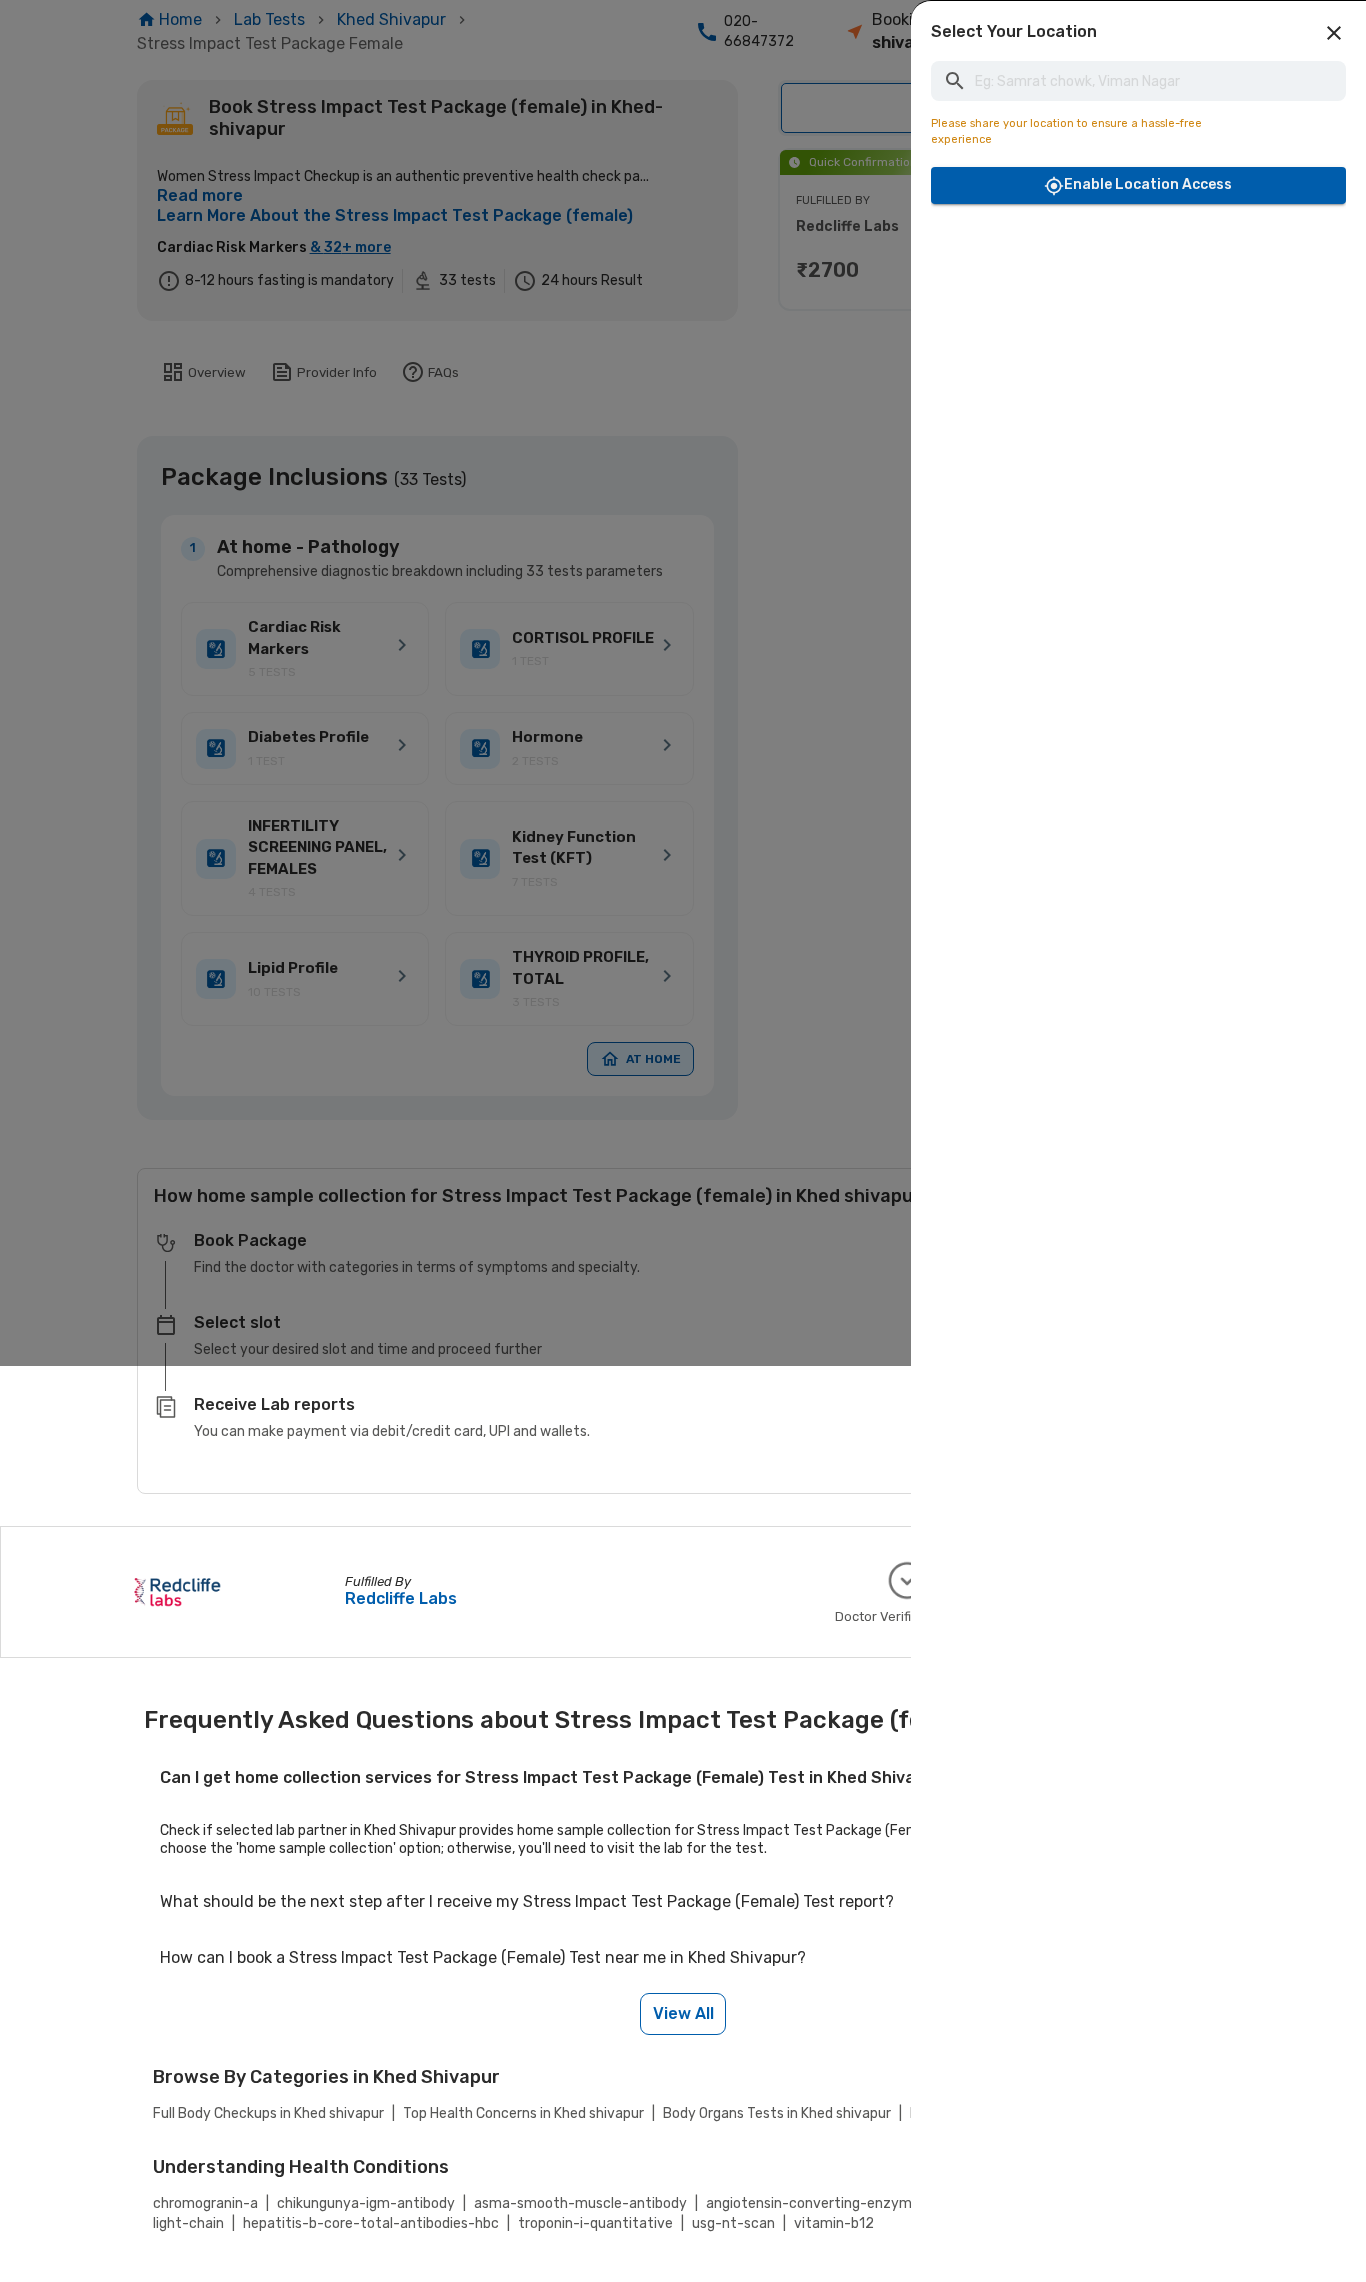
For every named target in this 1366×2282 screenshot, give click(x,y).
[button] (1334, 33)
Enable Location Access (1148, 184)
